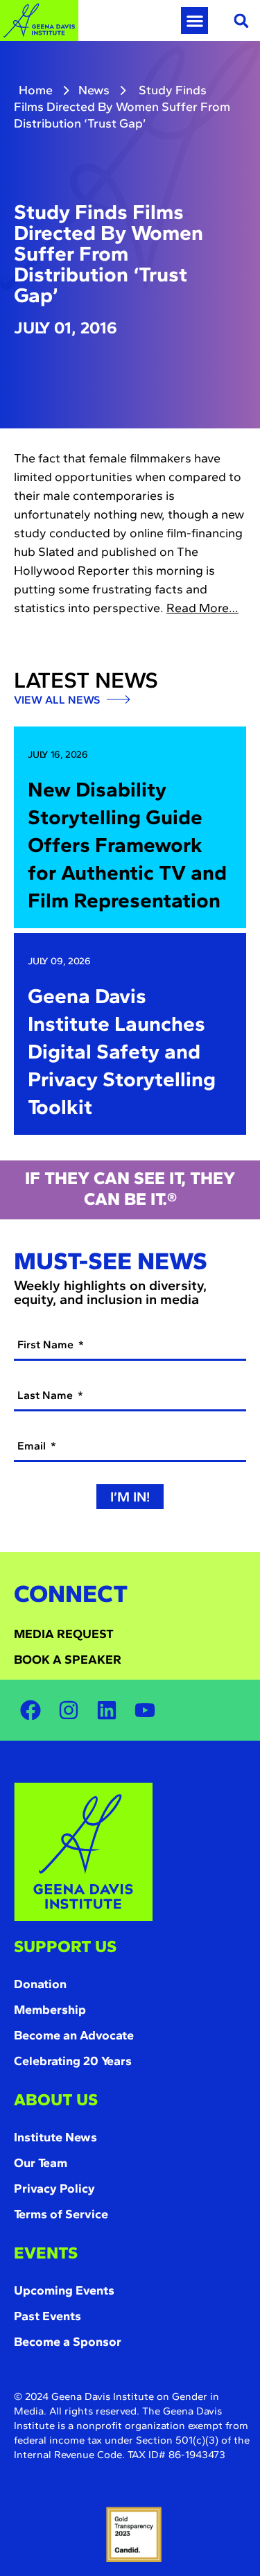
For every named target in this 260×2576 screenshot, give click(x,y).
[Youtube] (145, 1710)
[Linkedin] (107, 1710)
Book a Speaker (68, 1660)
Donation (40, 1984)
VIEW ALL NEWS (58, 700)
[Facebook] (31, 1710)
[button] (194, 20)
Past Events (47, 2316)
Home (36, 90)
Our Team (41, 2163)
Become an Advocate (74, 2035)
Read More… (202, 608)
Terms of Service (61, 2214)
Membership (50, 2010)
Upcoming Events (64, 2290)
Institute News (55, 2137)
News (94, 90)
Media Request (64, 1634)
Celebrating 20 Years (73, 2061)
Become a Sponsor (68, 2342)
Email (33, 1446)
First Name (47, 1344)
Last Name (46, 1395)
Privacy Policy (54, 2188)
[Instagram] (69, 1710)
